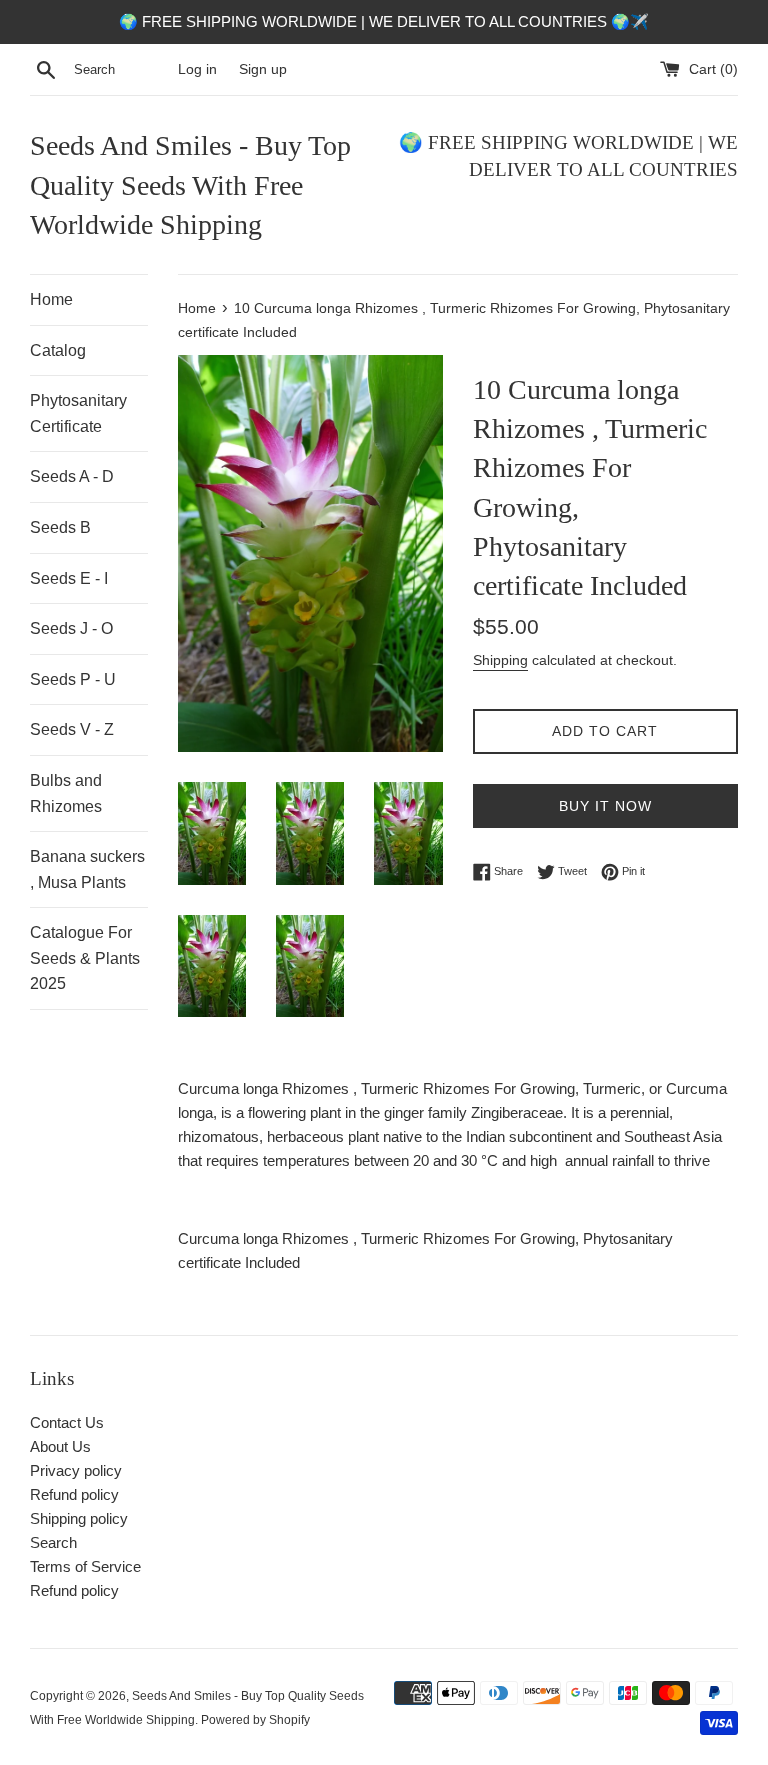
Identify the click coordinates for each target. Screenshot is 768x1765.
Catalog (58, 350)
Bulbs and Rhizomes (66, 793)
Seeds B (60, 527)
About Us (60, 1446)
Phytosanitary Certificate (78, 413)
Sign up (263, 69)
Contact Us (67, 1422)
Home (51, 299)
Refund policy (74, 1494)
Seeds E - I (69, 578)
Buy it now (605, 806)
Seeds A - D (72, 476)
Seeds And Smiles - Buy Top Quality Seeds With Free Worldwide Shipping (190, 184)
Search (53, 1542)
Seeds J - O (71, 628)
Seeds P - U (73, 679)
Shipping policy (79, 1518)
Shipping (500, 660)
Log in (197, 69)
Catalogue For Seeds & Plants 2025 (85, 958)
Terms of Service (85, 1566)
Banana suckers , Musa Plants (87, 869)
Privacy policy (76, 1470)
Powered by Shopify (255, 1720)
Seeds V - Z (72, 729)
